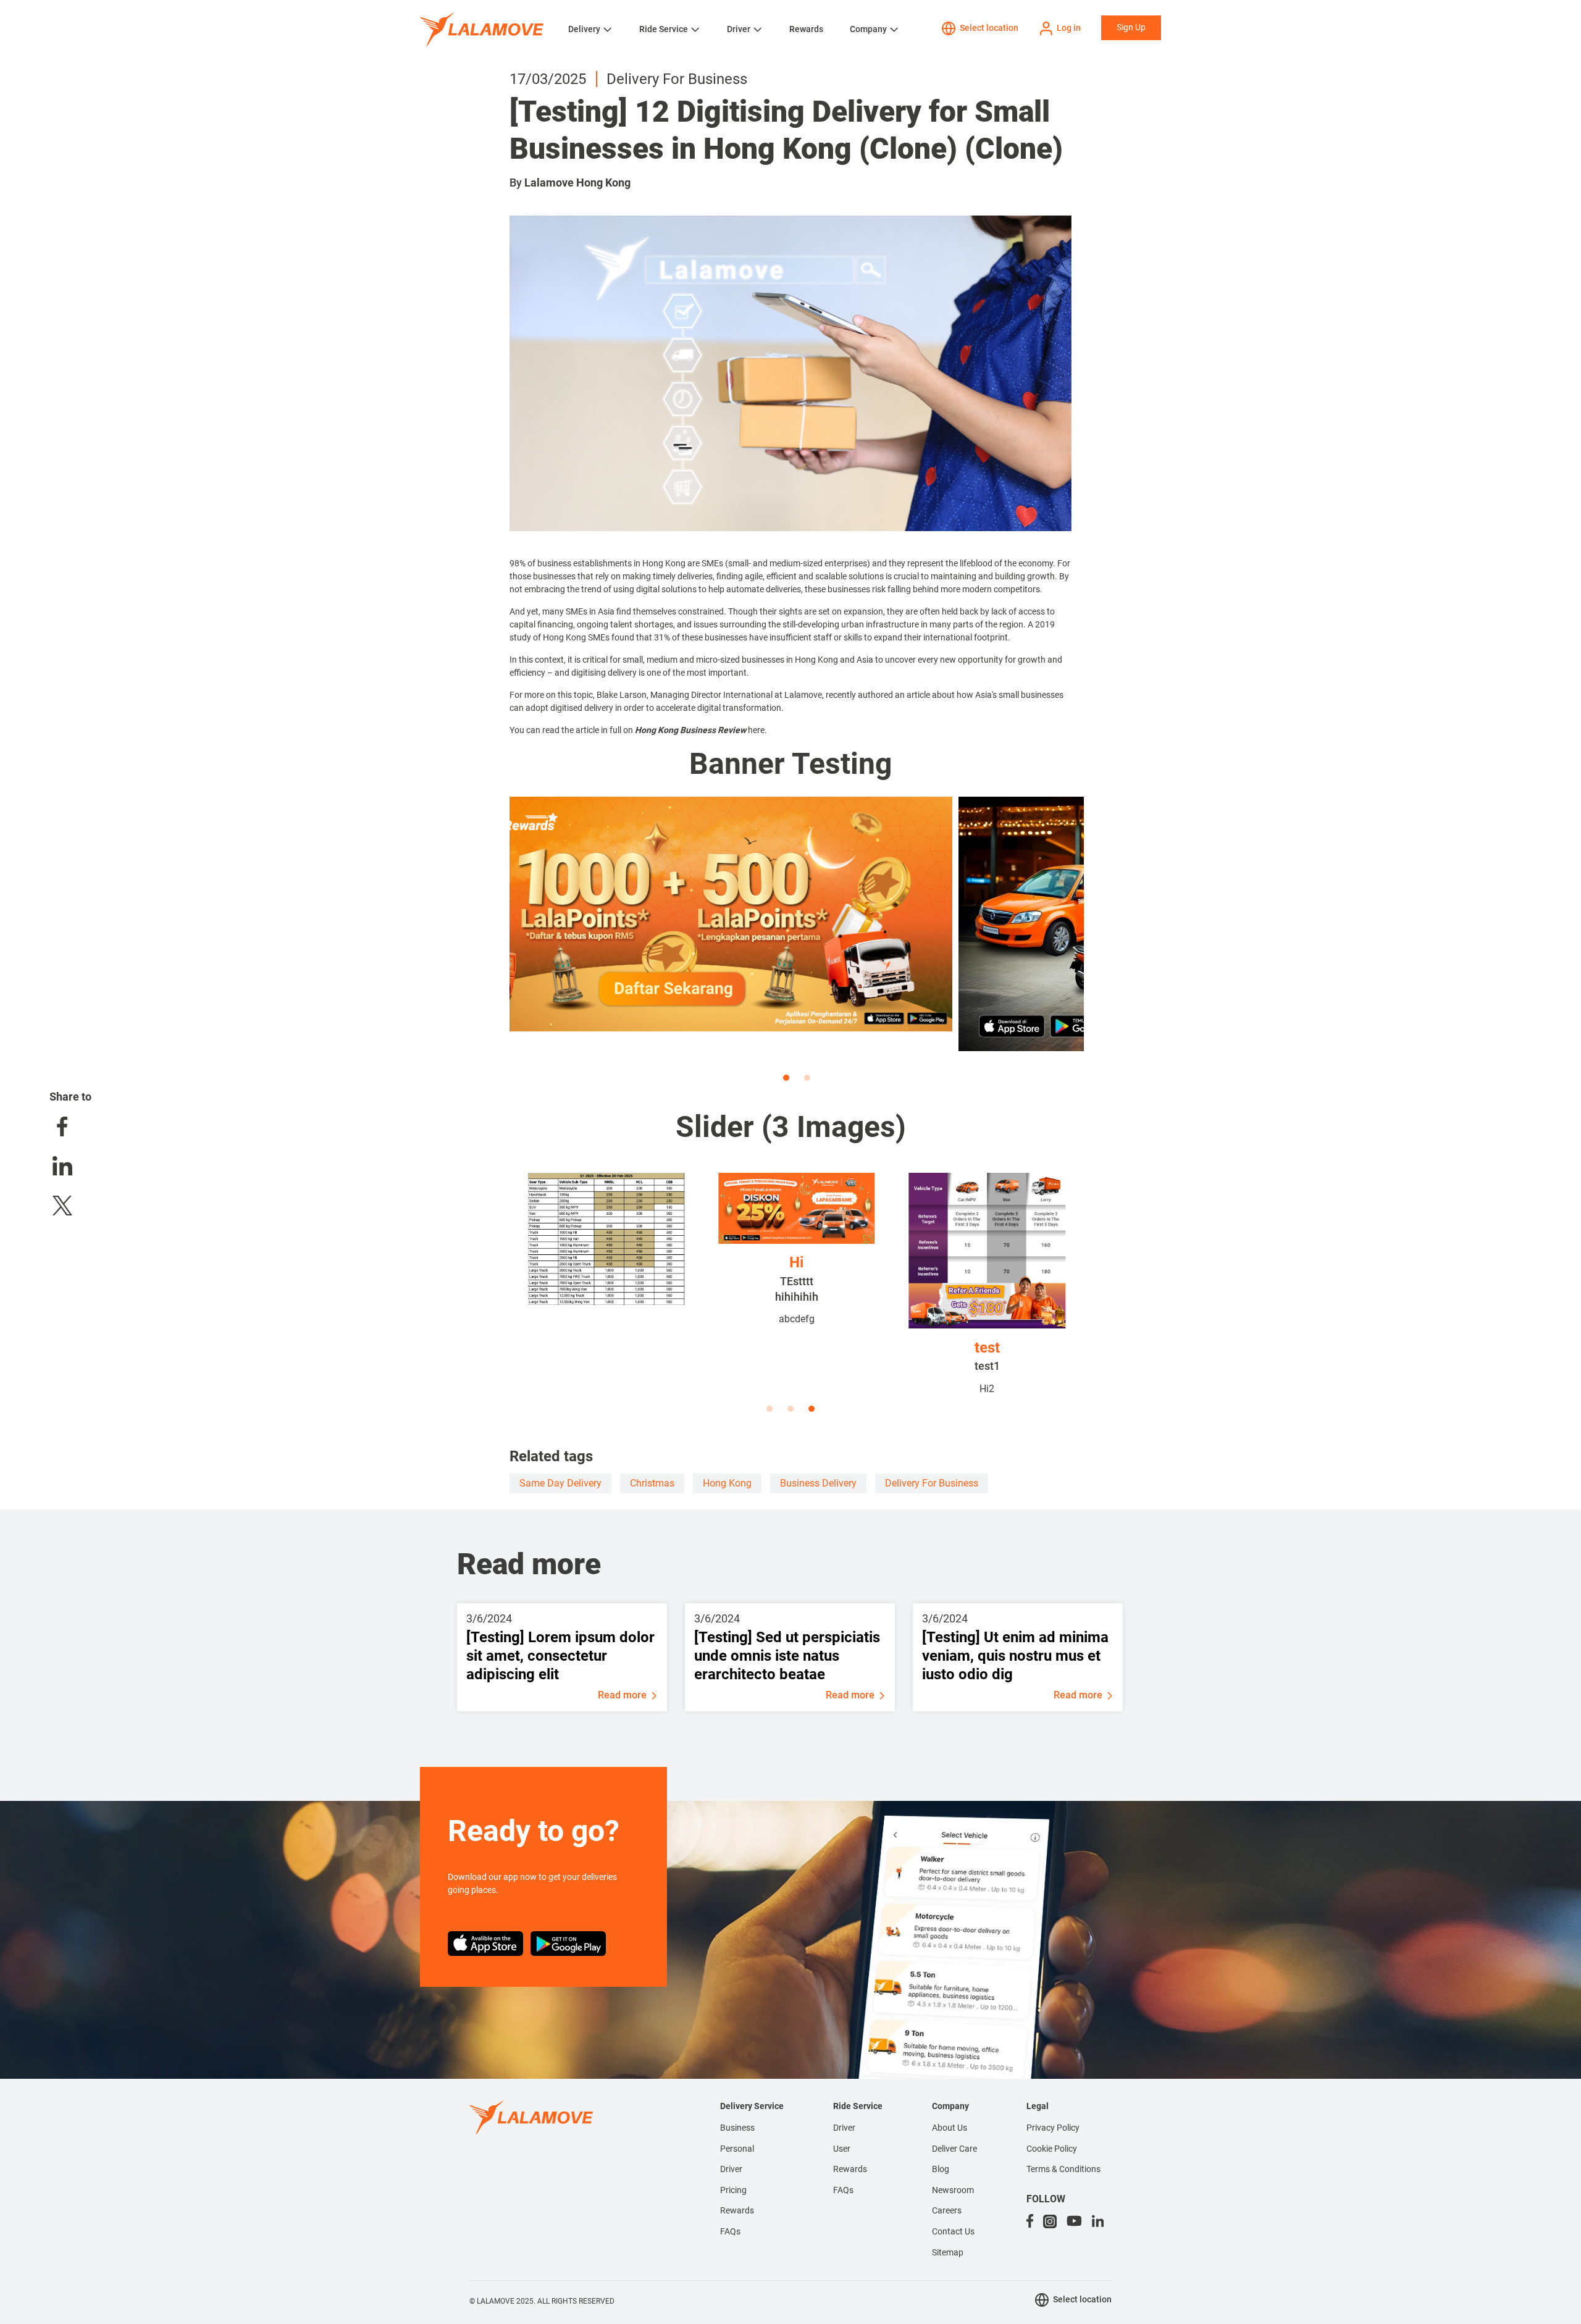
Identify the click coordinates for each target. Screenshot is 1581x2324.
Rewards (806, 29)
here (756, 730)
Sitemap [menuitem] (948, 2252)
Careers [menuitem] (947, 2210)
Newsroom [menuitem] (953, 2190)
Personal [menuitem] (737, 2149)
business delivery (818, 1483)
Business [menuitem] (737, 2128)
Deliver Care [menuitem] (954, 2149)
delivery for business (932, 1483)
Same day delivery (560, 1483)
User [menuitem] (842, 2149)
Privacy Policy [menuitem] (1053, 2128)
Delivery (584, 29)
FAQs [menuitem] (730, 2231)
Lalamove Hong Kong (577, 182)
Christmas (652, 1483)
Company (868, 29)
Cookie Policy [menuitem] (1052, 2149)
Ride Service (664, 29)
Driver (739, 29)
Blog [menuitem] (941, 2169)
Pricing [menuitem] (733, 2190)
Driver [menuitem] (731, 2169)
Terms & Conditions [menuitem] (1063, 2169)
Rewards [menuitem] (737, 2210)
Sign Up (1131, 27)
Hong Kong (727, 1483)
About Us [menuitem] (950, 2128)
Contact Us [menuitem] (953, 2231)
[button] (786, 1078)
